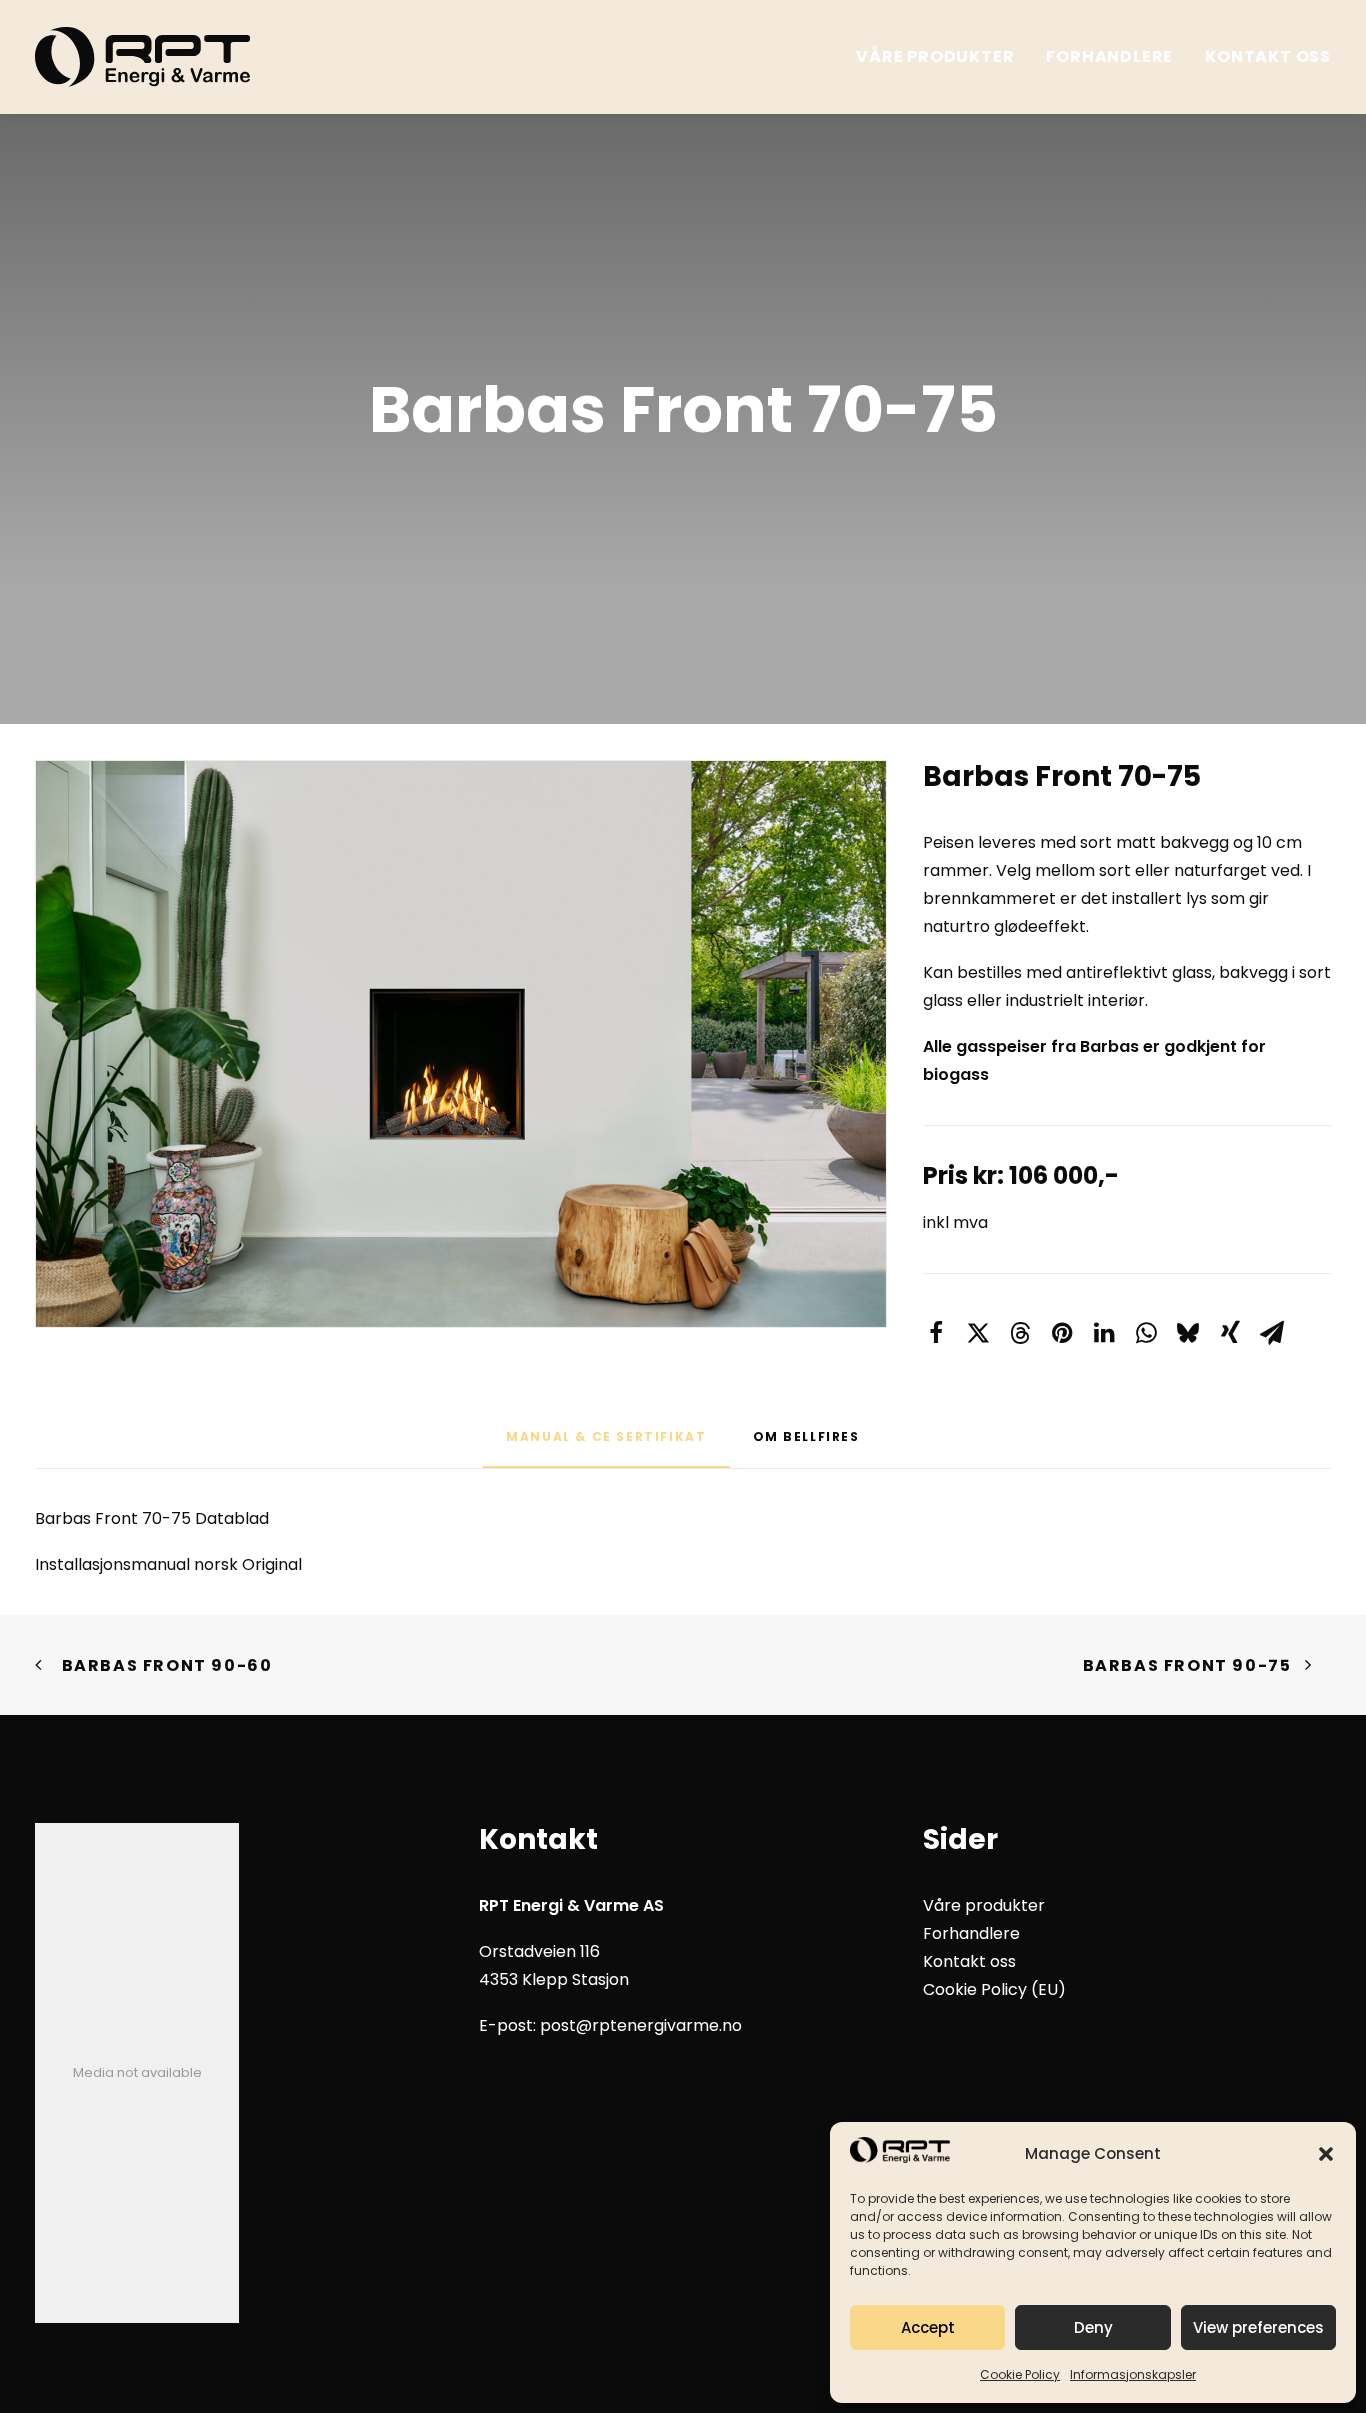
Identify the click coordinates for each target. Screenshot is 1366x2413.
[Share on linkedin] (1104, 1333)
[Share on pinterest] (1062, 1333)
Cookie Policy (1020, 2374)
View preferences (1258, 2327)
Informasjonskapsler (1133, 2374)
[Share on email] (1272, 1333)
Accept (928, 2327)
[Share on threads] (1020, 1333)
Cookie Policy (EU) (994, 1989)
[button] (1326, 2154)
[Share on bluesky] (1188, 1333)
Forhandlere (1109, 56)
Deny (1093, 2327)
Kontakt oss (1268, 56)
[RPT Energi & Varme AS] (142, 57)
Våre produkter (935, 56)
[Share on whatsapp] (1146, 1333)
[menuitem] (942, 57)
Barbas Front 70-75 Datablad (152, 1518)
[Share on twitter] (978, 1333)
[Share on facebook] (936, 1333)
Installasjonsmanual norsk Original (168, 1564)
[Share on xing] (1230, 1333)
